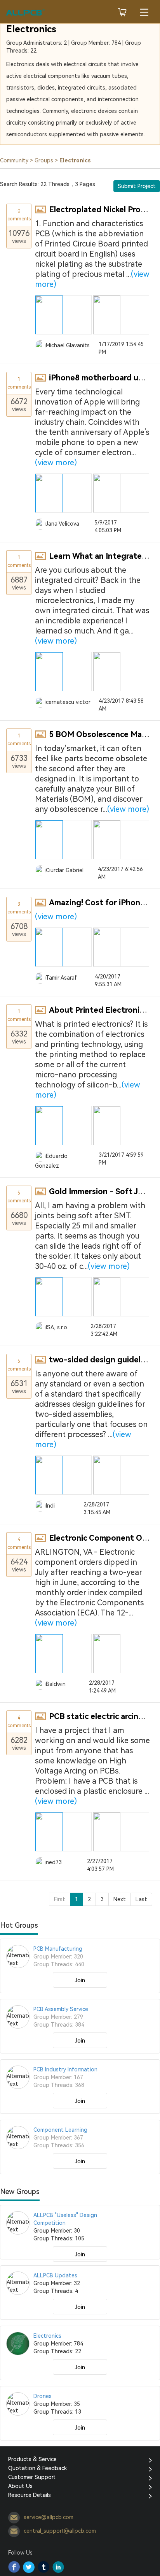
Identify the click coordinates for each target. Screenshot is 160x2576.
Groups (44, 160)
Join (80, 1980)
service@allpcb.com (49, 2517)
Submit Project (137, 186)
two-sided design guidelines (102, 1360)
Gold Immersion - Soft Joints (103, 1191)
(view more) (56, 463)
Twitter (29, 2567)
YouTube (58, 2567)
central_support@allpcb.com (60, 2531)
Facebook (14, 2567)
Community (14, 160)
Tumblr (43, 2567)
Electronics (31, 29)
